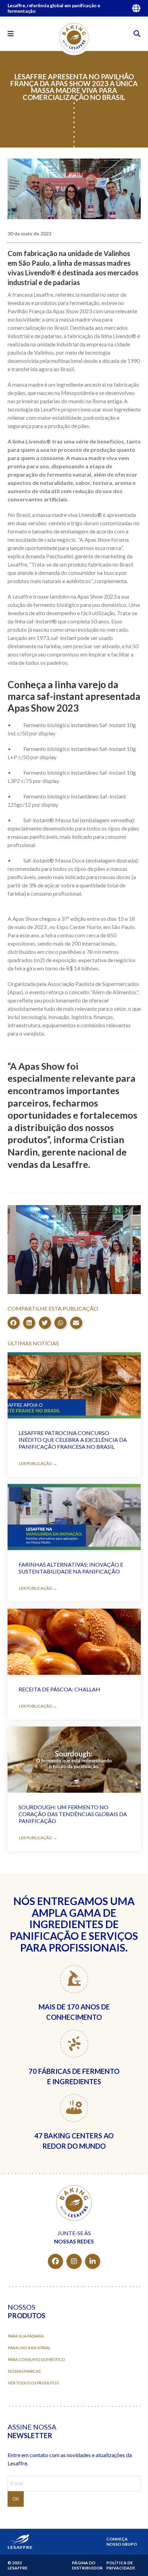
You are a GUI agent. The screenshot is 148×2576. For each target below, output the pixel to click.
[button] (11, 34)
